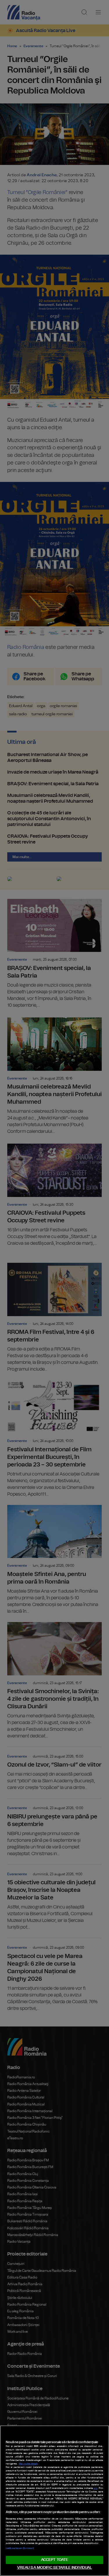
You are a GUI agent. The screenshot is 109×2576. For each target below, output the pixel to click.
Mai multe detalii (28, 2464)
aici (95, 2488)
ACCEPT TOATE (55, 2560)
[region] (54, 2501)
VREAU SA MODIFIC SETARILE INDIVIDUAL (55, 2568)
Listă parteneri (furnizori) (20, 2548)
